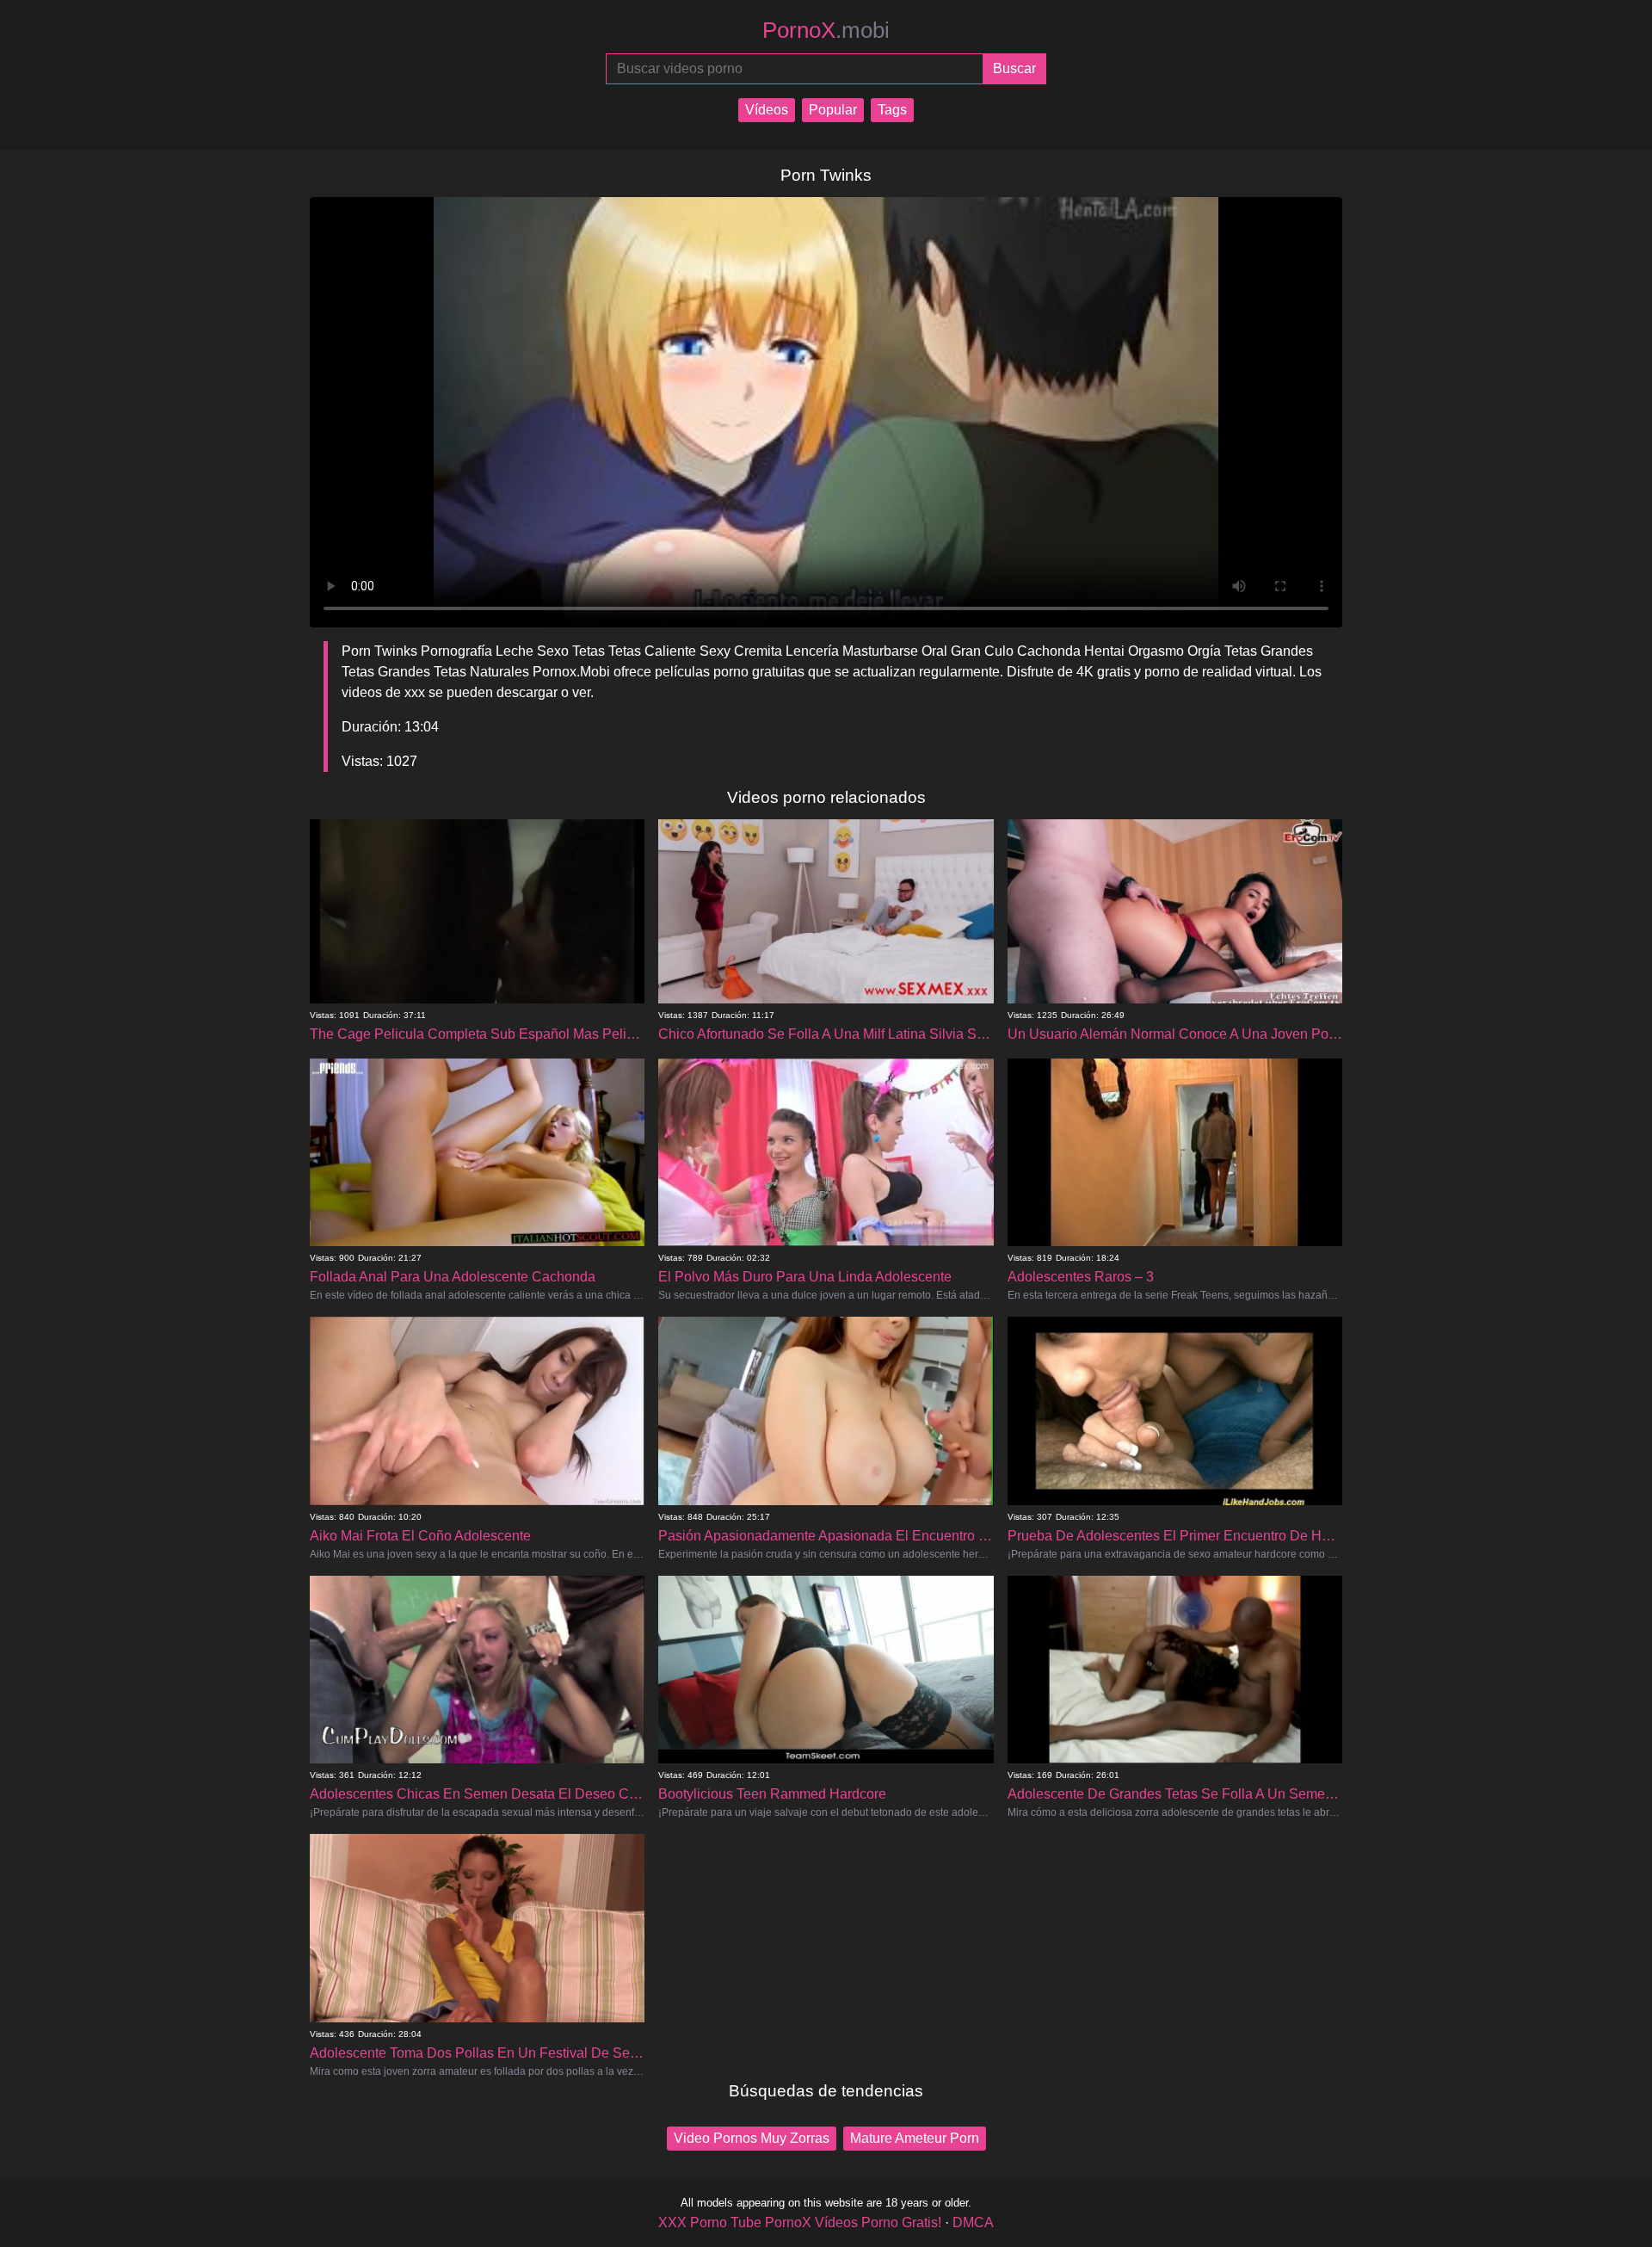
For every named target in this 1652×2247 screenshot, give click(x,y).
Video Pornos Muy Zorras (752, 2138)
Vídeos (767, 110)
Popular (833, 110)
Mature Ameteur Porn (915, 2138)
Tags (892, 110)
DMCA (973, 2222)
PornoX (826, 30)
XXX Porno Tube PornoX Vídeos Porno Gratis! (800, 2222)
